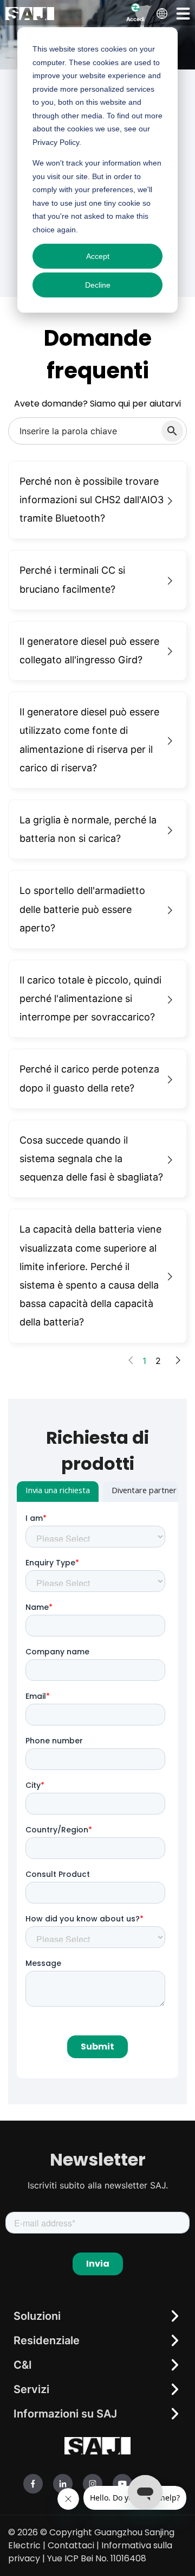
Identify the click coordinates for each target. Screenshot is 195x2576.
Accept (98, 256)
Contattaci (71, 2545)
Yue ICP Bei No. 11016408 (97, 2558)
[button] (183, 13)
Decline (98, 285)
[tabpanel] (97, 1790)
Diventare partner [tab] (144, 1492)
